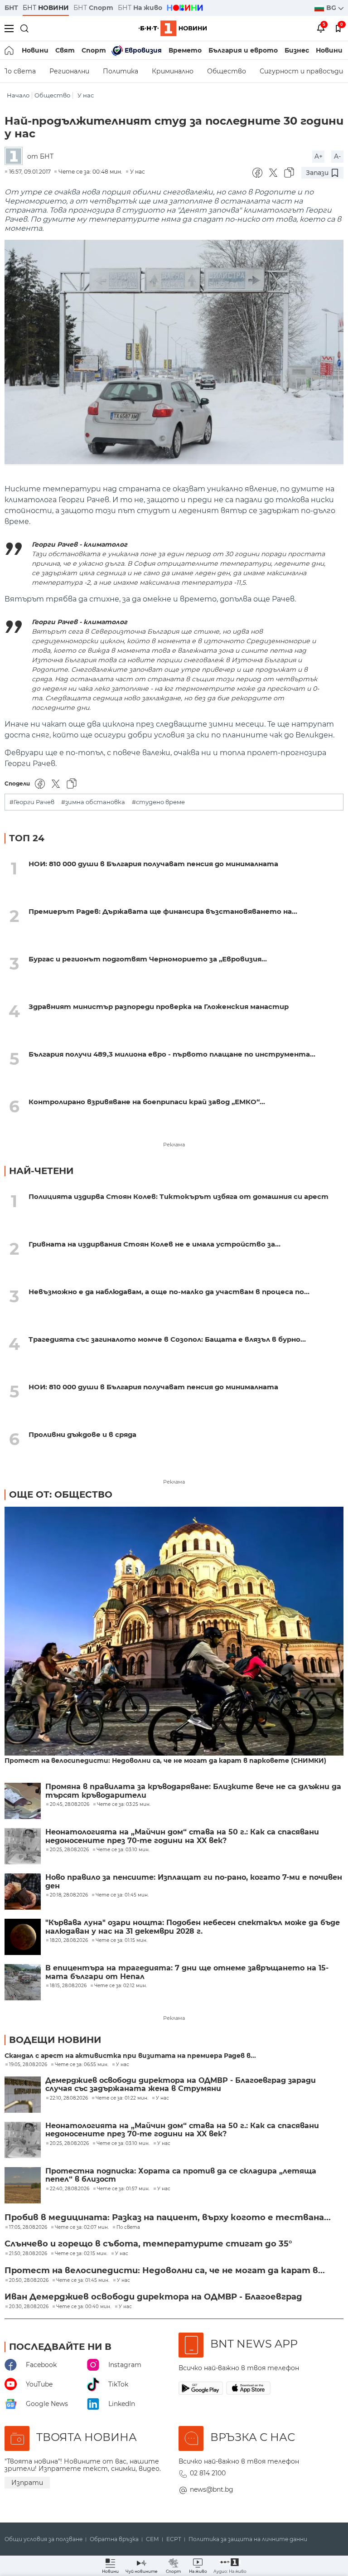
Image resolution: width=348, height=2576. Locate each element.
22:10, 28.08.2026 (69, 2098)
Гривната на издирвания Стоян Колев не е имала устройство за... (155, 1244)
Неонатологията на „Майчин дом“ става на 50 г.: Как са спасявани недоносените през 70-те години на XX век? (182, 1836)
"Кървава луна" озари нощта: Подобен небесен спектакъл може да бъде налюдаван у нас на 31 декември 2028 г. (193, 1927)
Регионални (69, 71)
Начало (18, 95)
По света (128, 2227)
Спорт (94, 50)
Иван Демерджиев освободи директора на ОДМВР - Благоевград (153, 2297)
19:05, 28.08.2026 (28, 2065)
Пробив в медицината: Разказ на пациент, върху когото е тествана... (168, 2217)
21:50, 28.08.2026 (28, 2254)
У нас (86, 95)
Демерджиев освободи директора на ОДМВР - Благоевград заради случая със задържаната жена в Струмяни (181, 2085)
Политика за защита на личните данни (248, 2539)
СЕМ (152, 2539)
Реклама (174, 1145)
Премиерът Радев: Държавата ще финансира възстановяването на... (163, 911)
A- (337, 156)
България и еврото (243, 50)
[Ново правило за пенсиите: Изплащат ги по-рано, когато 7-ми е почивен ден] (23, 1892)
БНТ (11, 8)
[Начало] (10, 50)
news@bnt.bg (212, 2489)
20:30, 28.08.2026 (29, 2307)
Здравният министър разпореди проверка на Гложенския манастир (159, 1007)
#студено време (158, 802)
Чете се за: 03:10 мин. (123, 2144)
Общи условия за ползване (43, 2539)
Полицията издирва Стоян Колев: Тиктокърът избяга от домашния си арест (179, 1196)
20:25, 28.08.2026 (69, 2144)
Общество (227, 71)
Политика (121, 71)
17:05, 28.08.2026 (28, 2227)
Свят (65, 50)
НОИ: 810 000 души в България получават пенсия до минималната (153, 864)
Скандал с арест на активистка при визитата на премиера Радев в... (130, 2056)
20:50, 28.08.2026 (29, 2280)
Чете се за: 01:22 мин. (122, 2098)
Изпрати (27, 2483)
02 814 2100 (208, 2473)
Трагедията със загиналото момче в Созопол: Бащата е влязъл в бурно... (167, 1339)
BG (332, 8)
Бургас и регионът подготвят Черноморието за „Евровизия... (148, 959)
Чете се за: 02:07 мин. (82, 2227)
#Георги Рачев (32, 802)
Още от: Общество (61, 1494)
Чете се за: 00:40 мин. (84, 2307)
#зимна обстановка (93, 802)
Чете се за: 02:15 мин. (81, 2254)
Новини (35, 50)
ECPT (174, 2539)
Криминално (173, 71)
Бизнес (297, 50)
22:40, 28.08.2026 (70, 2189)
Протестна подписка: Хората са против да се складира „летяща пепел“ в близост (181, 2175)
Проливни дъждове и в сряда (82, 1434)
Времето (185, 50)
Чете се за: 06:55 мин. (82, 2065)
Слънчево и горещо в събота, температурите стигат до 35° (148, 2244)
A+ (319, 156)
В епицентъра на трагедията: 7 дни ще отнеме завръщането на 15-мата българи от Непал (187, 1972)
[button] (230, 2566)
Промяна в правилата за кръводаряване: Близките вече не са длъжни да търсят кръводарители (193, 1791)
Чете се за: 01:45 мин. (83, 2280)
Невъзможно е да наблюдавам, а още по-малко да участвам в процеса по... (169, 1292)
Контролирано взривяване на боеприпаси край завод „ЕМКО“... (147, 1102)
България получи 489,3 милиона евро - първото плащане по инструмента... (172, 1054)
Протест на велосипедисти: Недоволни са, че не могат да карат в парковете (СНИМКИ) (165, 1761)
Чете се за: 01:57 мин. (123, 2189)
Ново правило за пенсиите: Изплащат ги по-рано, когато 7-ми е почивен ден (194, 1882)
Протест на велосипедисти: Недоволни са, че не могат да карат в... (165, 2270)
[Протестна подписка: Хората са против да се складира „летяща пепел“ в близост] (23, 2185)
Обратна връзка (114, 2539)
